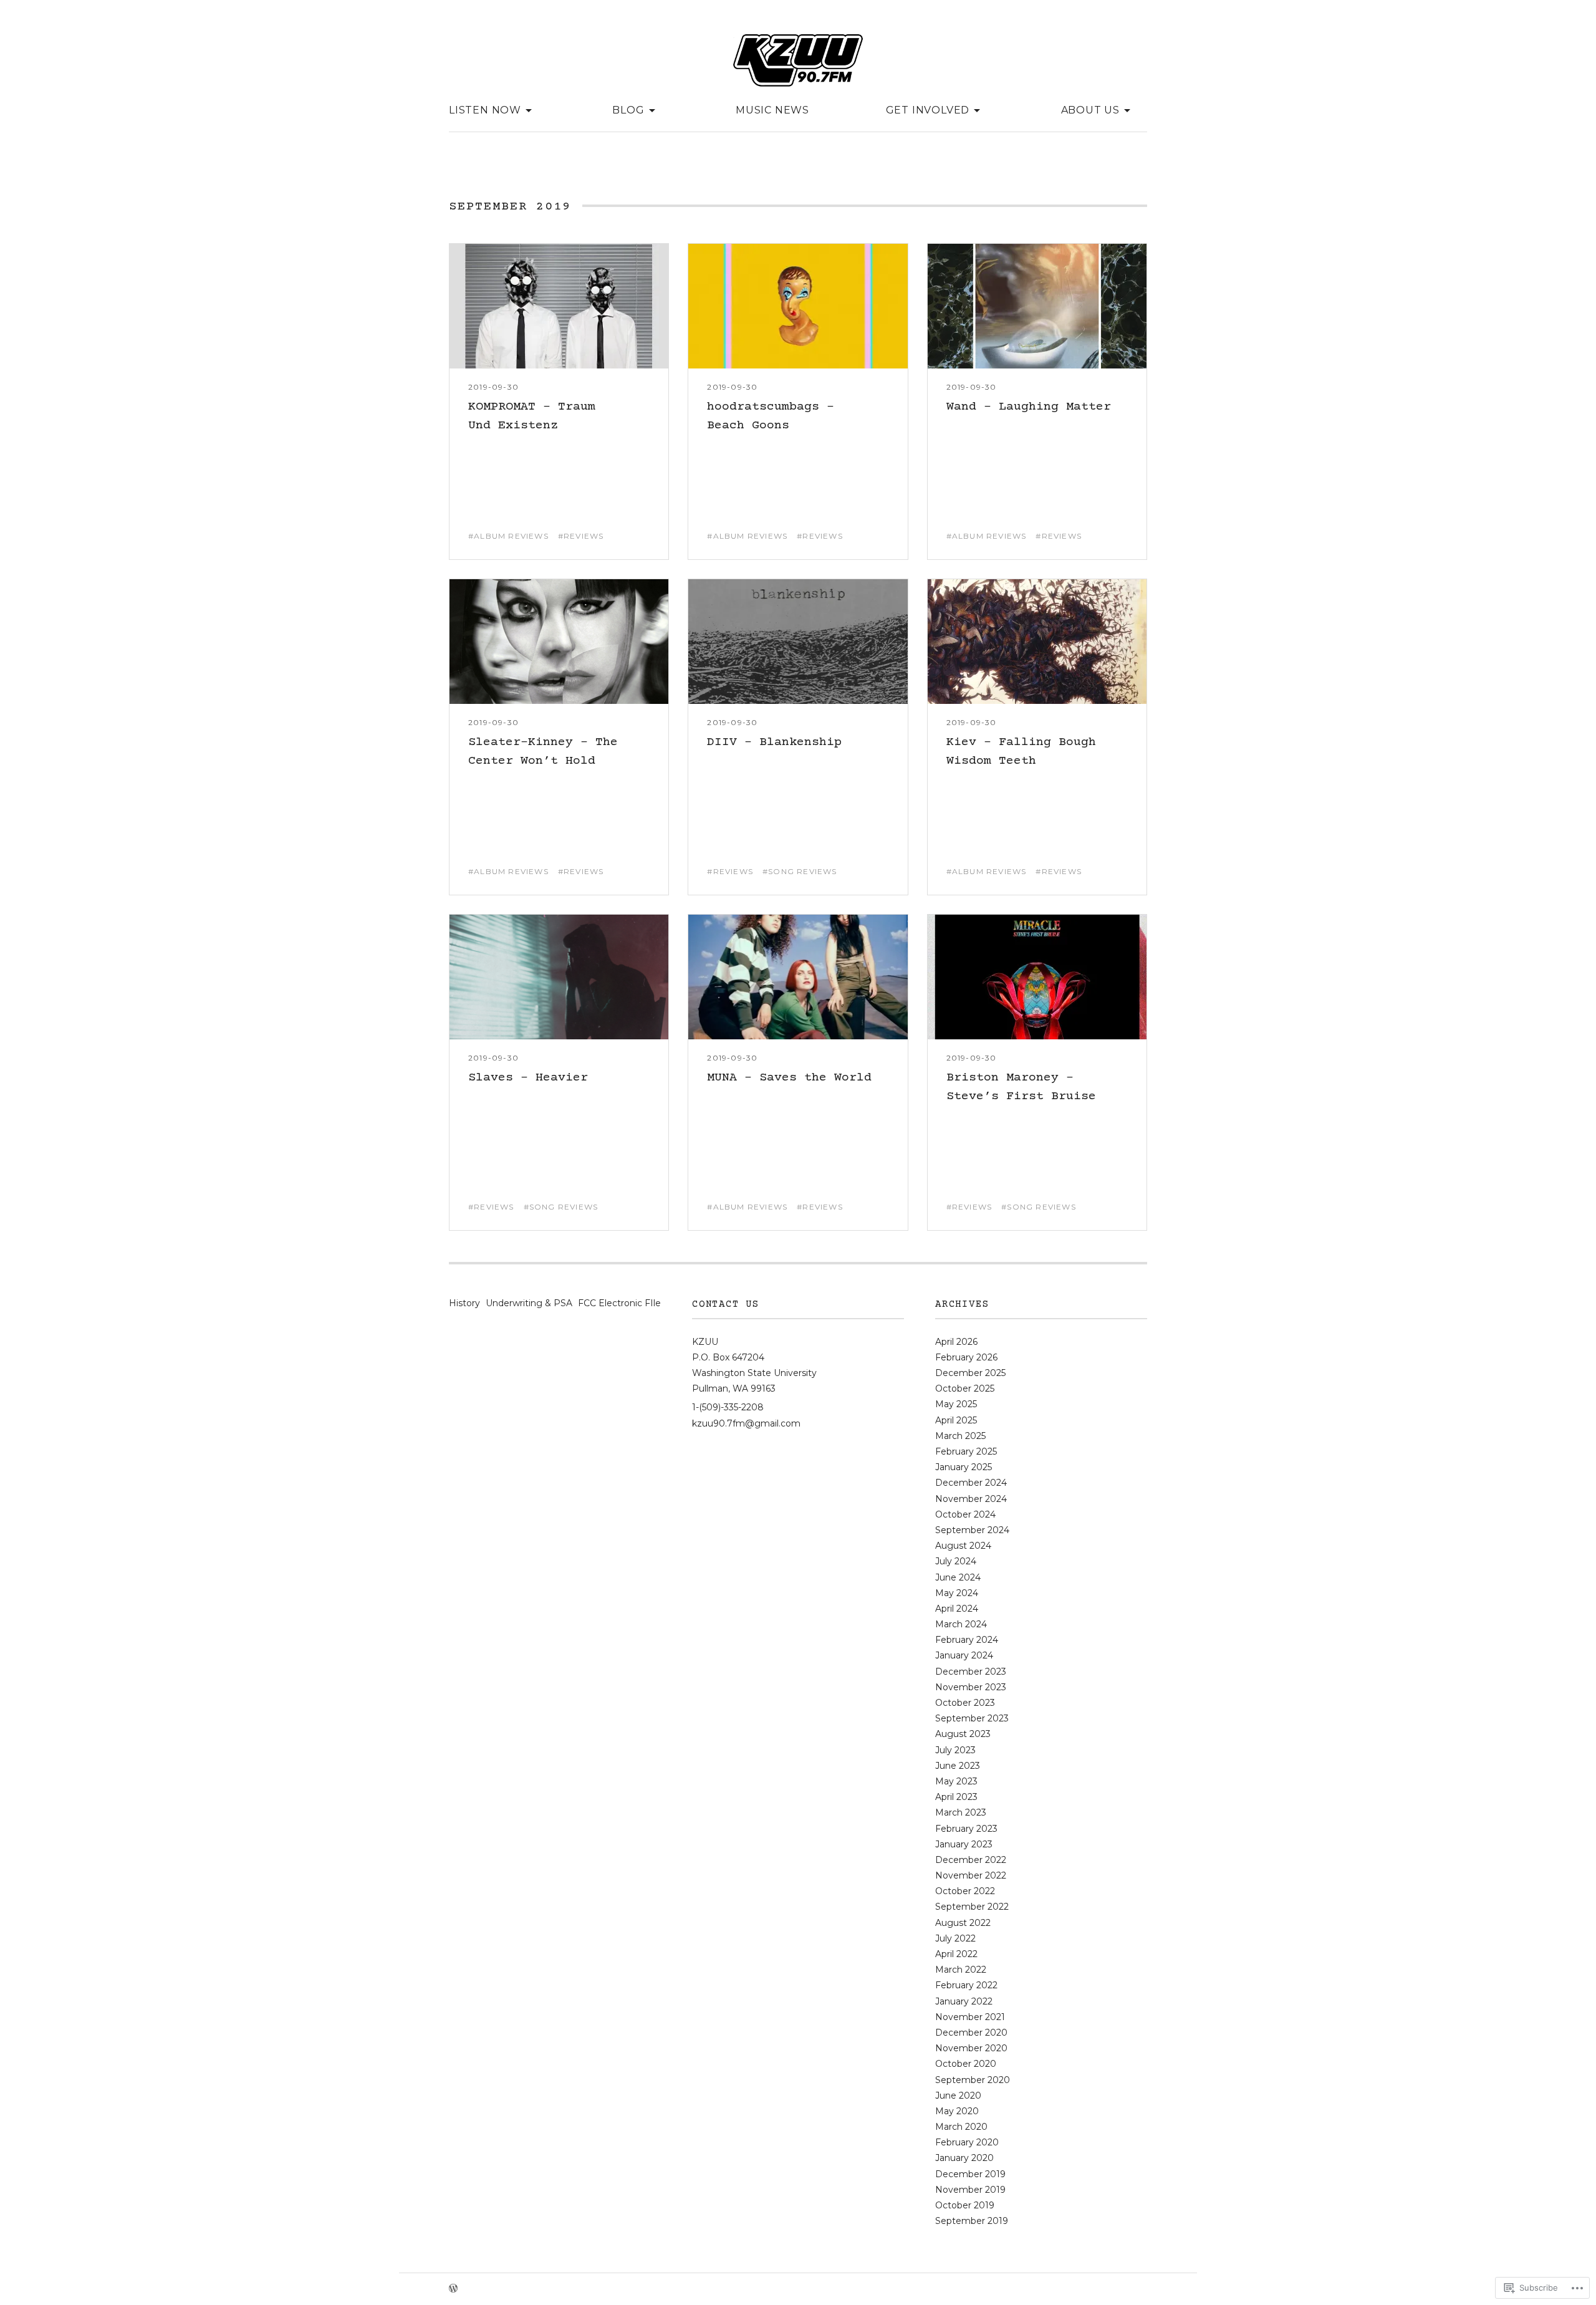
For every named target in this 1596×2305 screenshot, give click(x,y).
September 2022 (972, 1907)
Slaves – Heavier (528, 1078)
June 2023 (958, 1766)
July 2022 (955, 1938)
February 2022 (966, 1985)
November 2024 (971, 1499)
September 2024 (972, 1530)
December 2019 (970, 2174)
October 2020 (966, 2064)
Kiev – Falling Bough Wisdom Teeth (1021, 752)
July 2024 (956, 1561)
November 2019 (970, 2190)
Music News (772, 110)
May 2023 (956, 1781)
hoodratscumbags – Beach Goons (771, 416)
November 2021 (970, 2017)
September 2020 (973, 2080)
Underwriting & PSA (529, 1303)
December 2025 (970, 1373)
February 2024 (967, 1640)
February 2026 (966, 1357)
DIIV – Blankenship (774, 742)
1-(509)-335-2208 (728, 1407)
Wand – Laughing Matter (1029, 407)
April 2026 (956, 1342)
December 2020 (971, 2033)
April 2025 (956, 1420)
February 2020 (967, 2142)
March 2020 (961, 2127)
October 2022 (965, 1891)
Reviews (584, 536)
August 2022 (963, 1923)
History (464, 1303)
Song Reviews (802, 872)
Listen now (485, 109)
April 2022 (956, 1954)
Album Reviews (511, 536)
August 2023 (963, 1734)
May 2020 (957, 2111)
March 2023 (961, 1812)
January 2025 (964, 1467)
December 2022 (971, 1860)
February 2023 (966, 1829)
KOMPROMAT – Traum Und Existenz (532, 416)
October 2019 (965, 2205)
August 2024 (963, 1546)
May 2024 (957, 1593)
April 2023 (956, 1797)
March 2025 (960, 1436)
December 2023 (971, 1672)
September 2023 (972, 1718)
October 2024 (965, 1514)
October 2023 (965, 1703)
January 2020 (964, 2158)
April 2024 (957, 1609)
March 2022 (961, 1970)
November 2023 (971, 1687)
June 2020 (958, 2096)
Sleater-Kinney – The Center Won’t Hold (543, 752)
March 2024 (961, 1624)
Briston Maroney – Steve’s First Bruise (1021, 1087)
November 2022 (971, 1875)
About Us (1090, 109)
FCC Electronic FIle (619, 1303)
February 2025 (966, 1451)
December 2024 (971, 1483)
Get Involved (928, 109)
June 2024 (958, 1577)
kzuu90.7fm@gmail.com (746, 1423)
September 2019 (972, 2221)
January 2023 (964, 1844)
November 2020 (971, 2048)
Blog (628, 109)
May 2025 (956, 1404)
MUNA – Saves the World (789, 1078)
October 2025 (965, 1388)
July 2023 (955, 1750)
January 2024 (964, 1655)
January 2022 (964, 2001)
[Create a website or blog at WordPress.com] (453, 2289)
